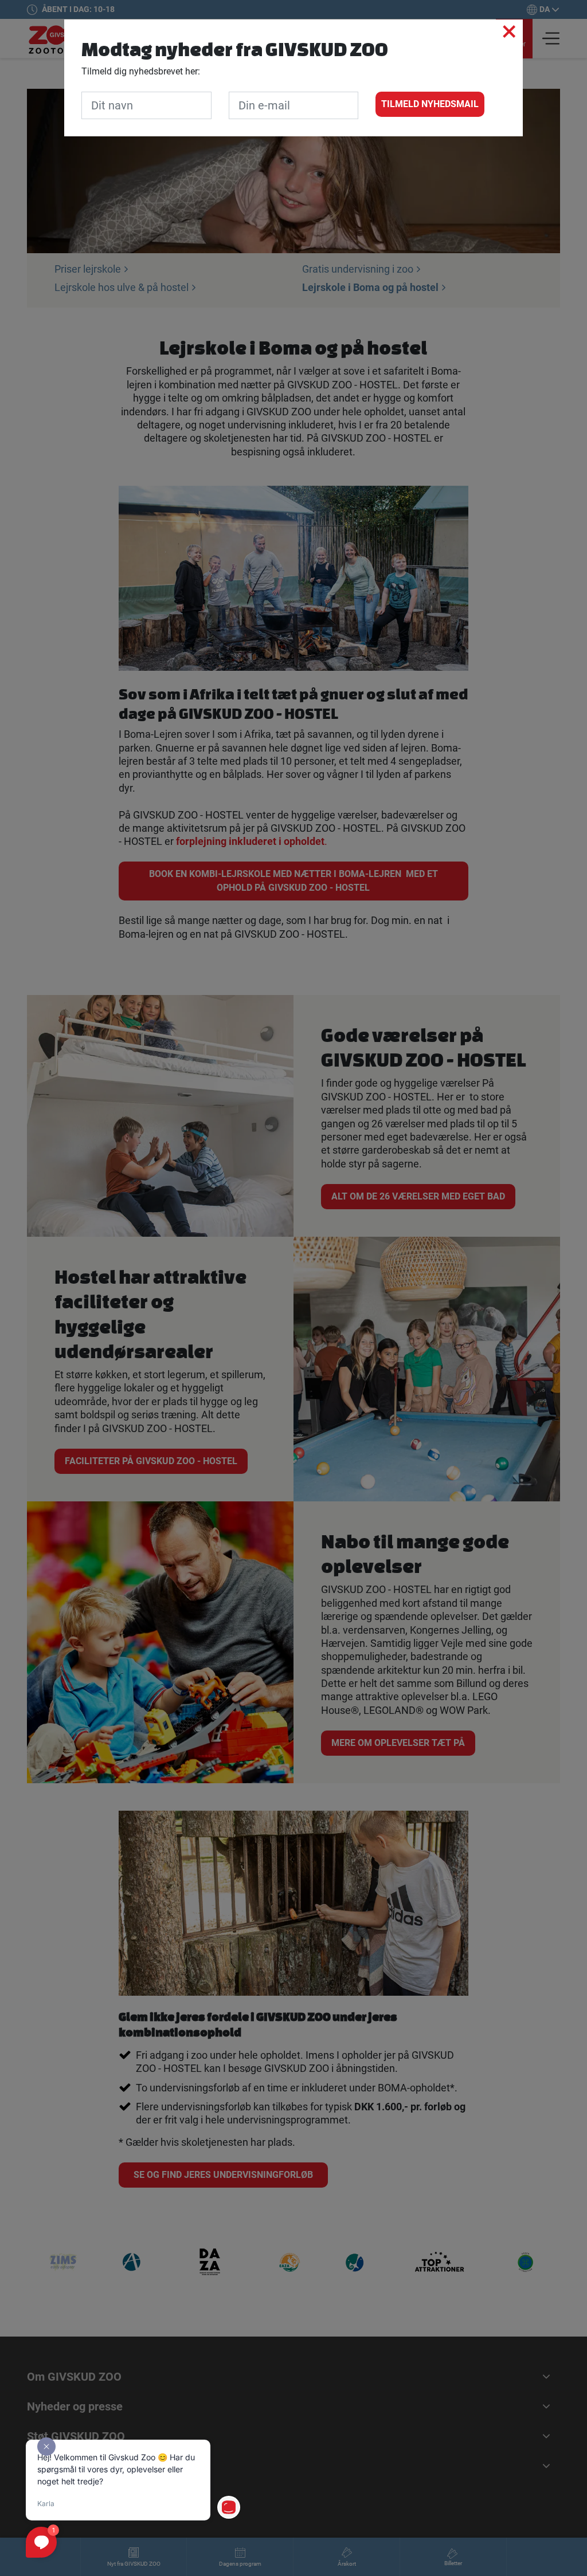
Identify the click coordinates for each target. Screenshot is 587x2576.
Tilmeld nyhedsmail (430, 104)
